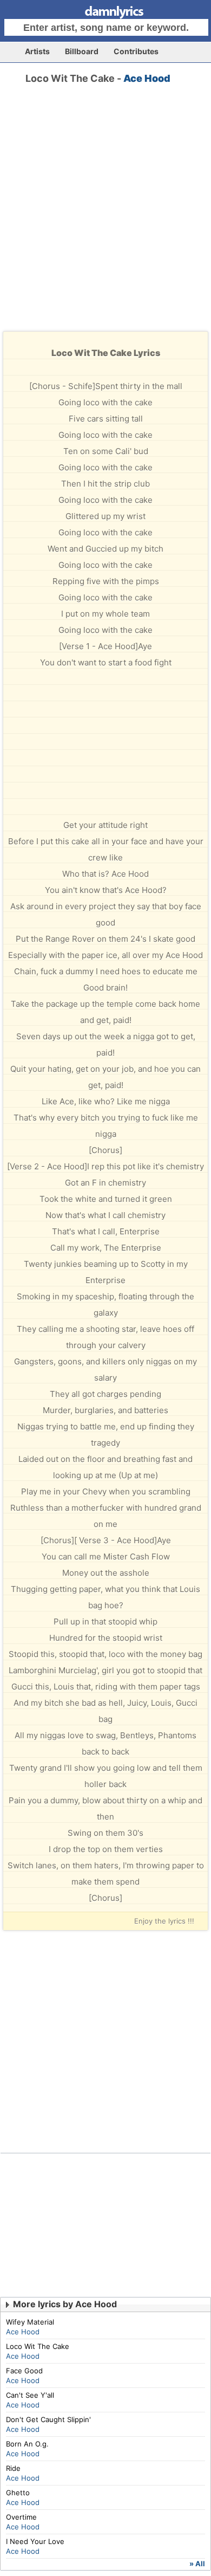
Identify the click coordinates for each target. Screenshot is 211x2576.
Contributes (136, 51)
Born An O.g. (27, 2444)
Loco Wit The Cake (38, 2346)
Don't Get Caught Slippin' (48, 2419)
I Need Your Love (35, 2541)
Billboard (82, 51)
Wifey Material (30, 2322)
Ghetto (18, 2493)
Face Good (24, 2371)
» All (197, 2564)
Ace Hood (147, 78)
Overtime (21, 2517)
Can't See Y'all (30, 2395)
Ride (13, 2468)
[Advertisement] (105, 217)
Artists (37, 51)
